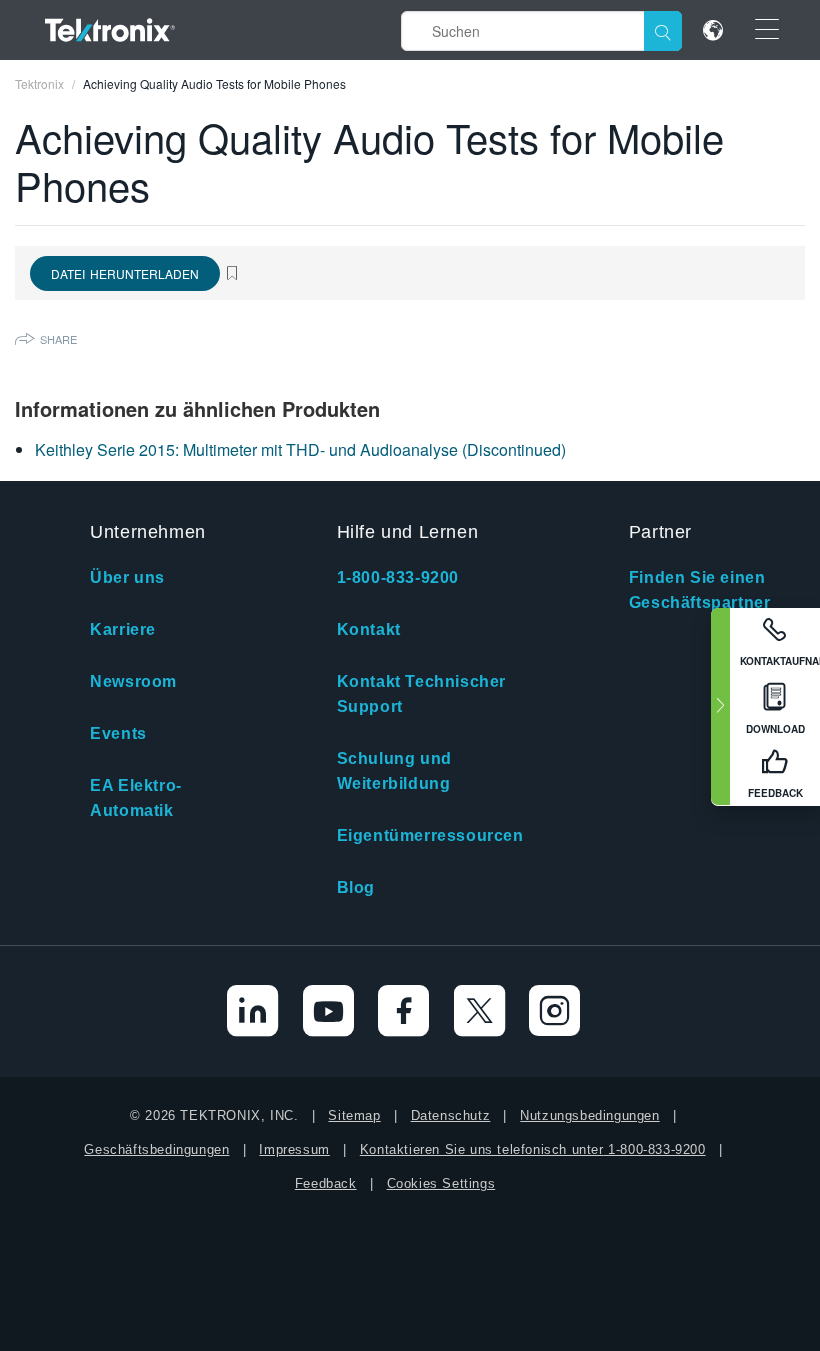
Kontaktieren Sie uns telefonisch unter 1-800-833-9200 (533, 1149)
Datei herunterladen (125, 273)
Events (118, 733)
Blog (356, 887)
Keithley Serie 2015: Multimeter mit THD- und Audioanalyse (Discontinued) (300, 449)
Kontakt (369, 629)
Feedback (326, 1183)
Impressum (294, 1149)
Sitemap (354, 1115)
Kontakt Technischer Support (421, 694)
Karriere (123, 629)
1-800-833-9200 (398, 577)
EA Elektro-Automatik (136, 798)
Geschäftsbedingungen (156, 1149)
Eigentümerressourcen (430, 835)
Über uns (127, 577)
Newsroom (133, 681)
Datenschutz (451, 1115)
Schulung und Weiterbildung (394, 771)
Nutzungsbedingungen (589, 1115)
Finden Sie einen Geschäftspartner (700, 590)
